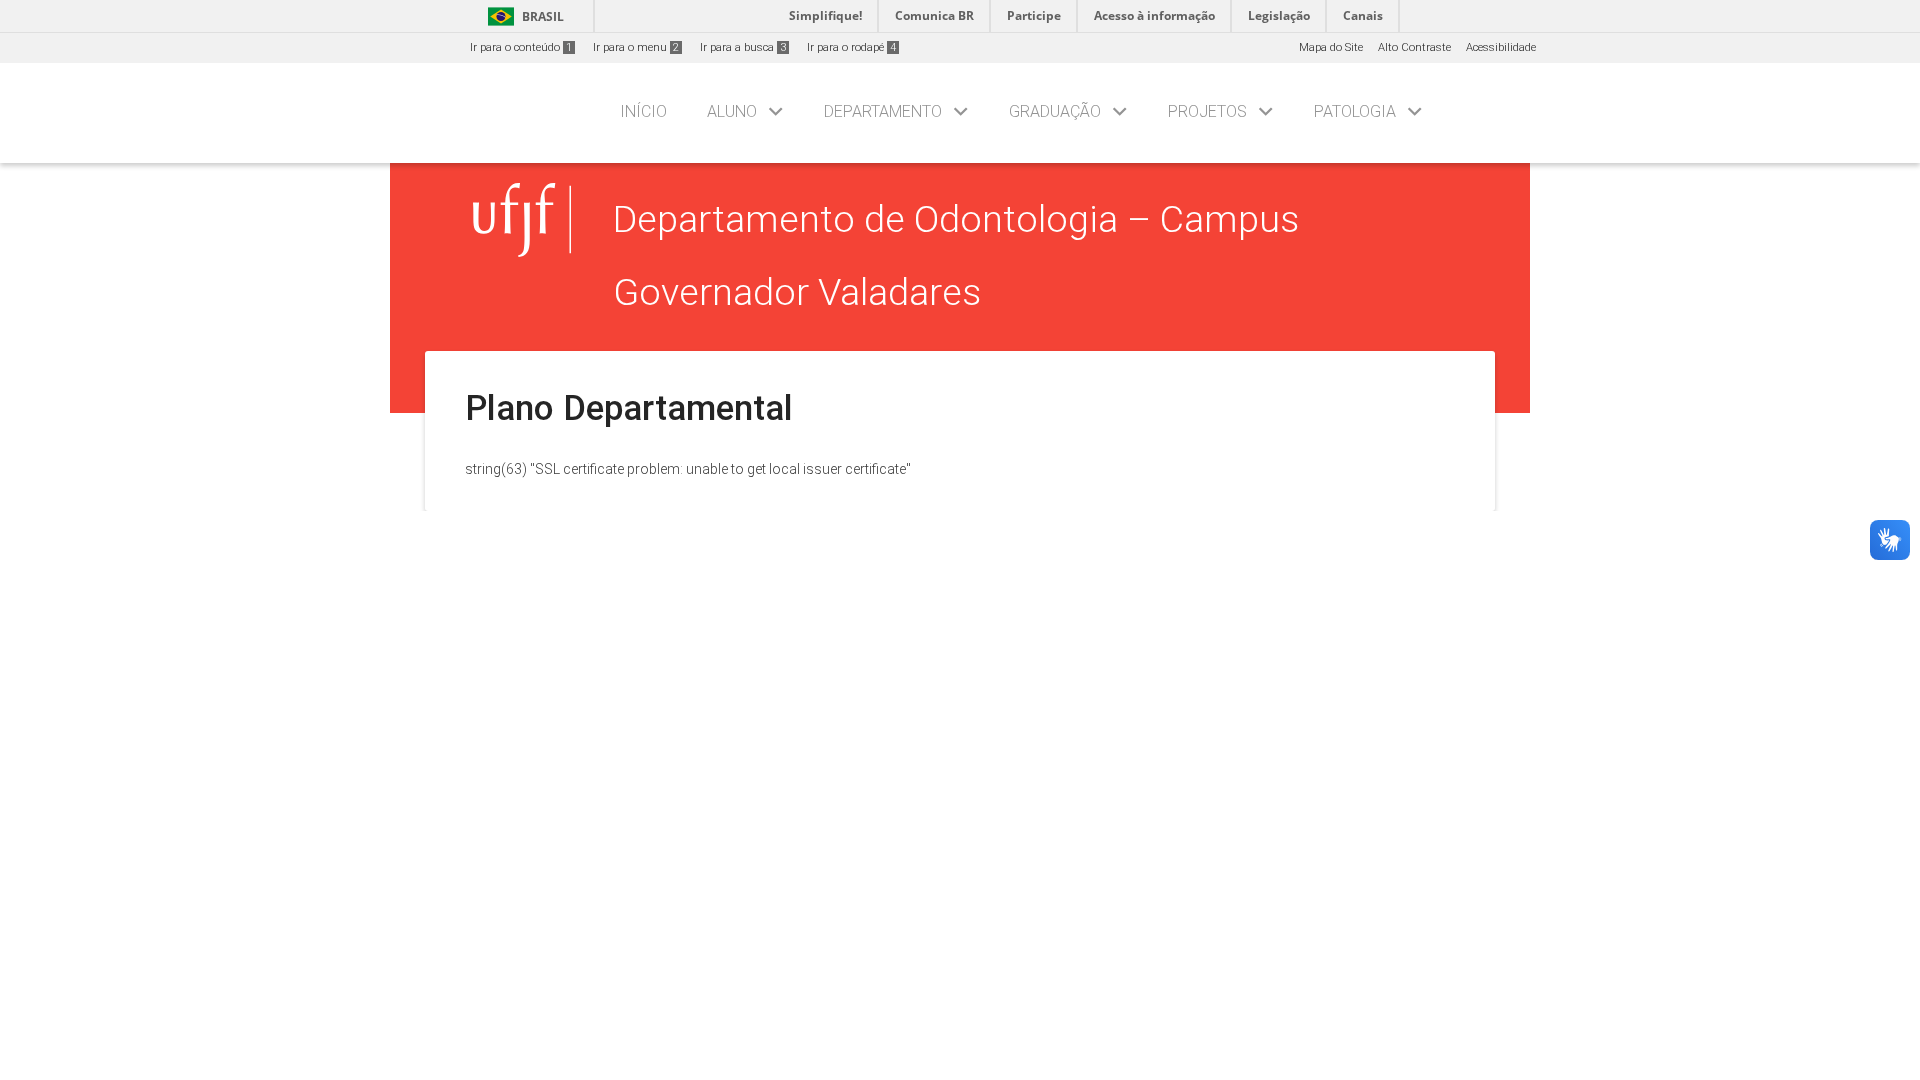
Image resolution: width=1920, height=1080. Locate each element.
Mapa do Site (1331, 47)
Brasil (522, 16)
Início (643, 111)
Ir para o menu (636, 47)
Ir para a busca (743, 47)
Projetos (1207, 111)
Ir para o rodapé (851, 47)
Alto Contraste (1414, 47)
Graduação (1055, 111)
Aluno (732, 111)
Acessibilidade (1501, 47)
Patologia (1355, 111)
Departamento (883, 111)
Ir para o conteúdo (521, 47)
